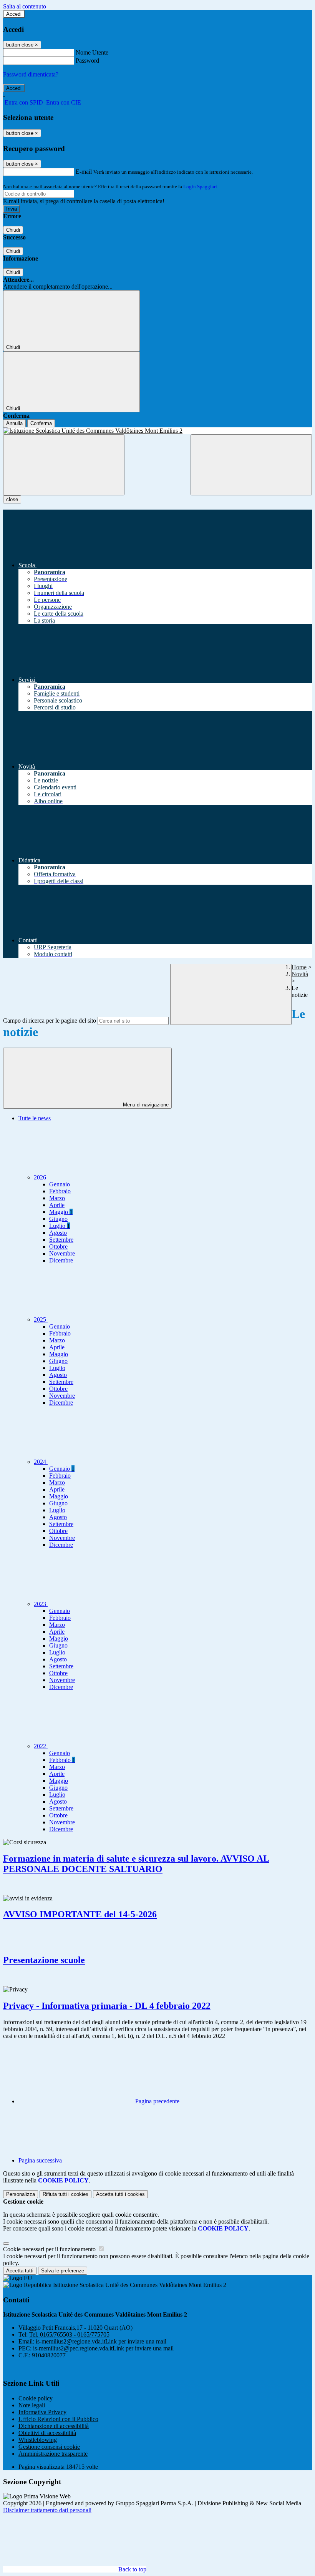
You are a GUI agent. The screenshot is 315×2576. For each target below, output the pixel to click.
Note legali (32, 2405)
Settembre (61, 1240)
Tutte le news (35, 1118)
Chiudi (13, 230)
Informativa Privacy (42, 2412)
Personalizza (21, 2194)
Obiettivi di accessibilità (47, 2433)
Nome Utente (92, 52)
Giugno (58, 1219)
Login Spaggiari (200, 187)
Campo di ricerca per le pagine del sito (50, 1021)
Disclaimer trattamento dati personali (47, 2510)
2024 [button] (41, 1462)
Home (299, 967)
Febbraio (60, 1191)
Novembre (62, 1253)
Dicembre (61, 1260)
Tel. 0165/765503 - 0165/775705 (69, 2334)
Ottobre (58, 1246)
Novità (300, 974)
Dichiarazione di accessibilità (54, 2426)
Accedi (14, 14)
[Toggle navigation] (64, 465)
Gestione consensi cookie (49, 2447)
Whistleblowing (38, 2440)
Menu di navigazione (145, 1105)
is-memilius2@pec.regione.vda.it (103, 2348)
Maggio (61, 1212)
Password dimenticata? (31, 74)
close (12, 499)
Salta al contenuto (25, 6)
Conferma (41, 423)
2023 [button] (41, 1604)
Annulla (14, 423)
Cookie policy (36, 2398)
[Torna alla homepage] (157, 431)
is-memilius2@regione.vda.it (101, 2341)
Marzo (57, 1198)
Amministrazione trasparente (53, 2454)
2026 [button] (41, 1177)
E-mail (84, 172)
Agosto (58, 1233)
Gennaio (60, 1184)
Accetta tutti (120, 2194)
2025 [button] (41, 1320)
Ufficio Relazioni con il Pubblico (58, 2419)
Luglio (60, 1226)
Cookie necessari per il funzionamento (50, 2249)
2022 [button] (41, 1746)
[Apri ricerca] (251, 465)
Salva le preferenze (63, 2271)
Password (87, 61)
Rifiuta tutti (65, 2194)
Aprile (57, 1205)
